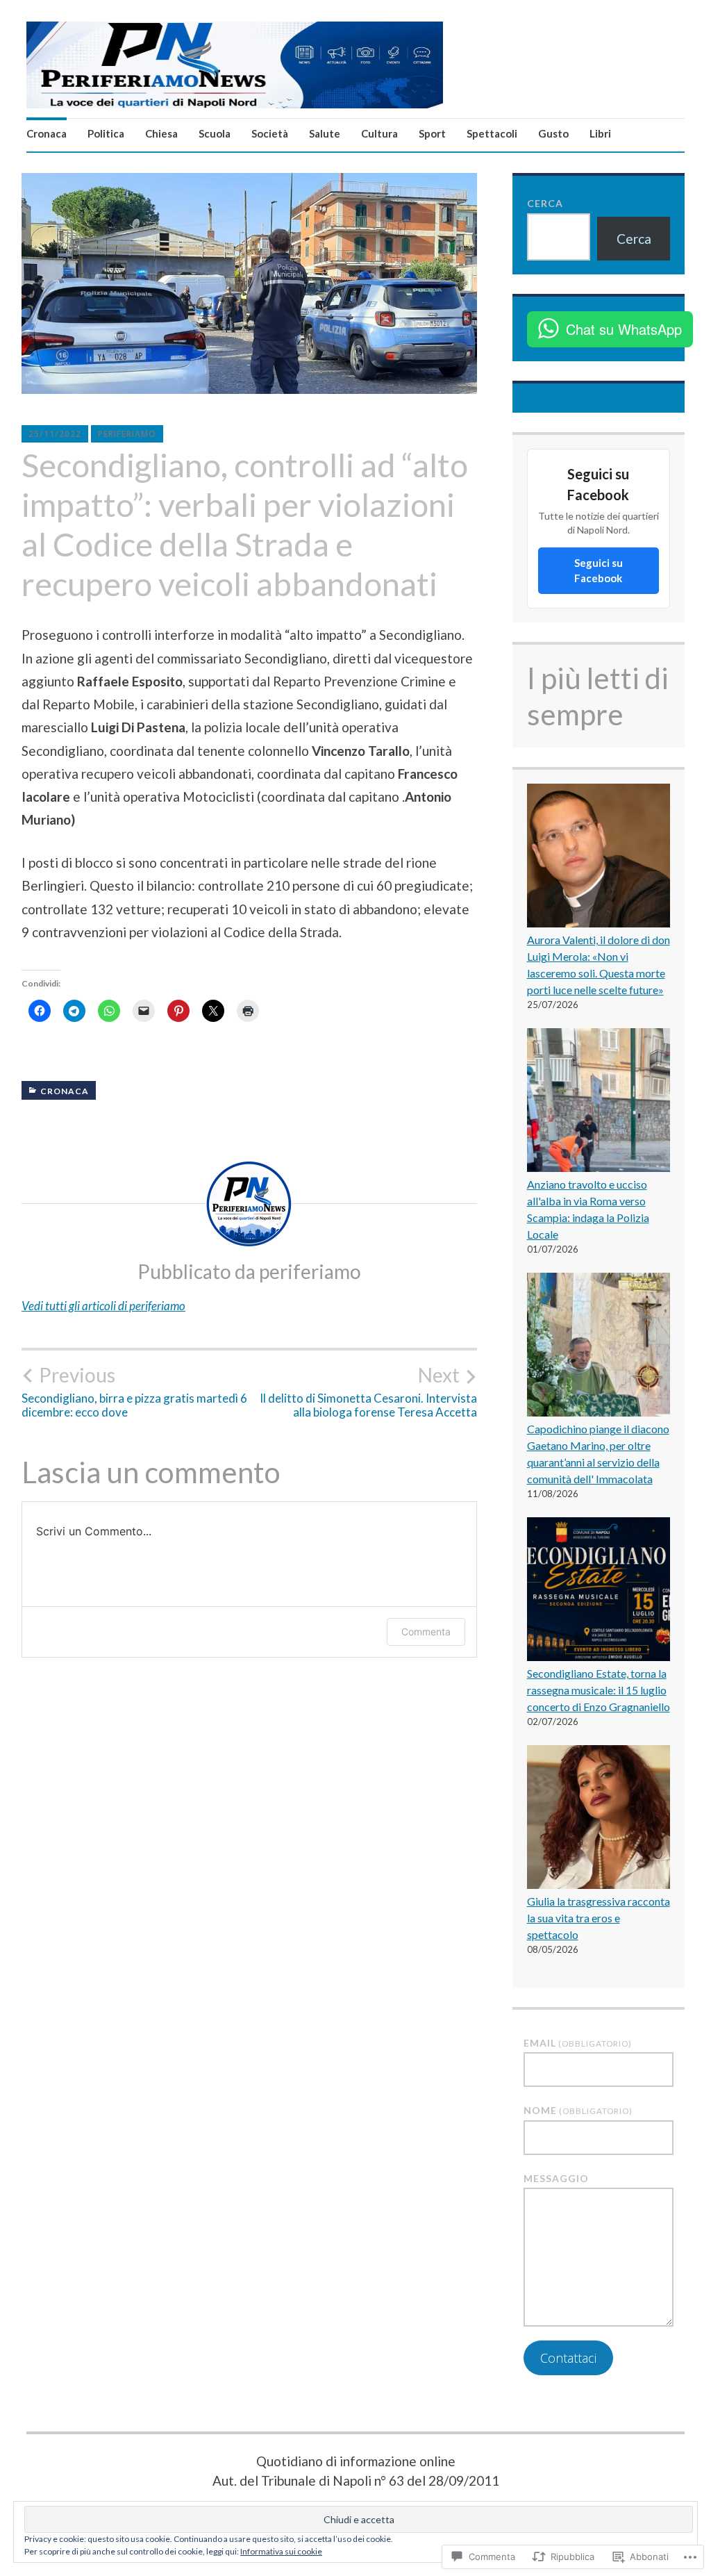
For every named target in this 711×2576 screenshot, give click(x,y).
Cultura (379, 133)
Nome (578, 2110)
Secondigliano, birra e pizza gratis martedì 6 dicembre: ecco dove (134, 1392)
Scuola (215, 133)
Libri (600, 133)
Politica (106, 133)
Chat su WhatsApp (624, 329)
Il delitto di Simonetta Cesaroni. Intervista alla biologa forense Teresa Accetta (368, 1392)
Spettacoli (492, 133)
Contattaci (568, 2358)
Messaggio (556, 2178)
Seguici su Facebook (599, 571)
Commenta (426, 1632)
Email (578, 2043)
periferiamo (127, 434)
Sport (432, 133)
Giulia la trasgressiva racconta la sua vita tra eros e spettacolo (599, 1918)
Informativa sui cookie (281, 2551)
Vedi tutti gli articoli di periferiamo (103, 1306)
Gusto (553, 133)
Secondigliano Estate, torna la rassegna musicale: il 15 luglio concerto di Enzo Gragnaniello (599, 1690)
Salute (325, 133)
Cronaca (47, 133)
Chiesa (161, 133)
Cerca (545, 203)
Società (270, 133)
